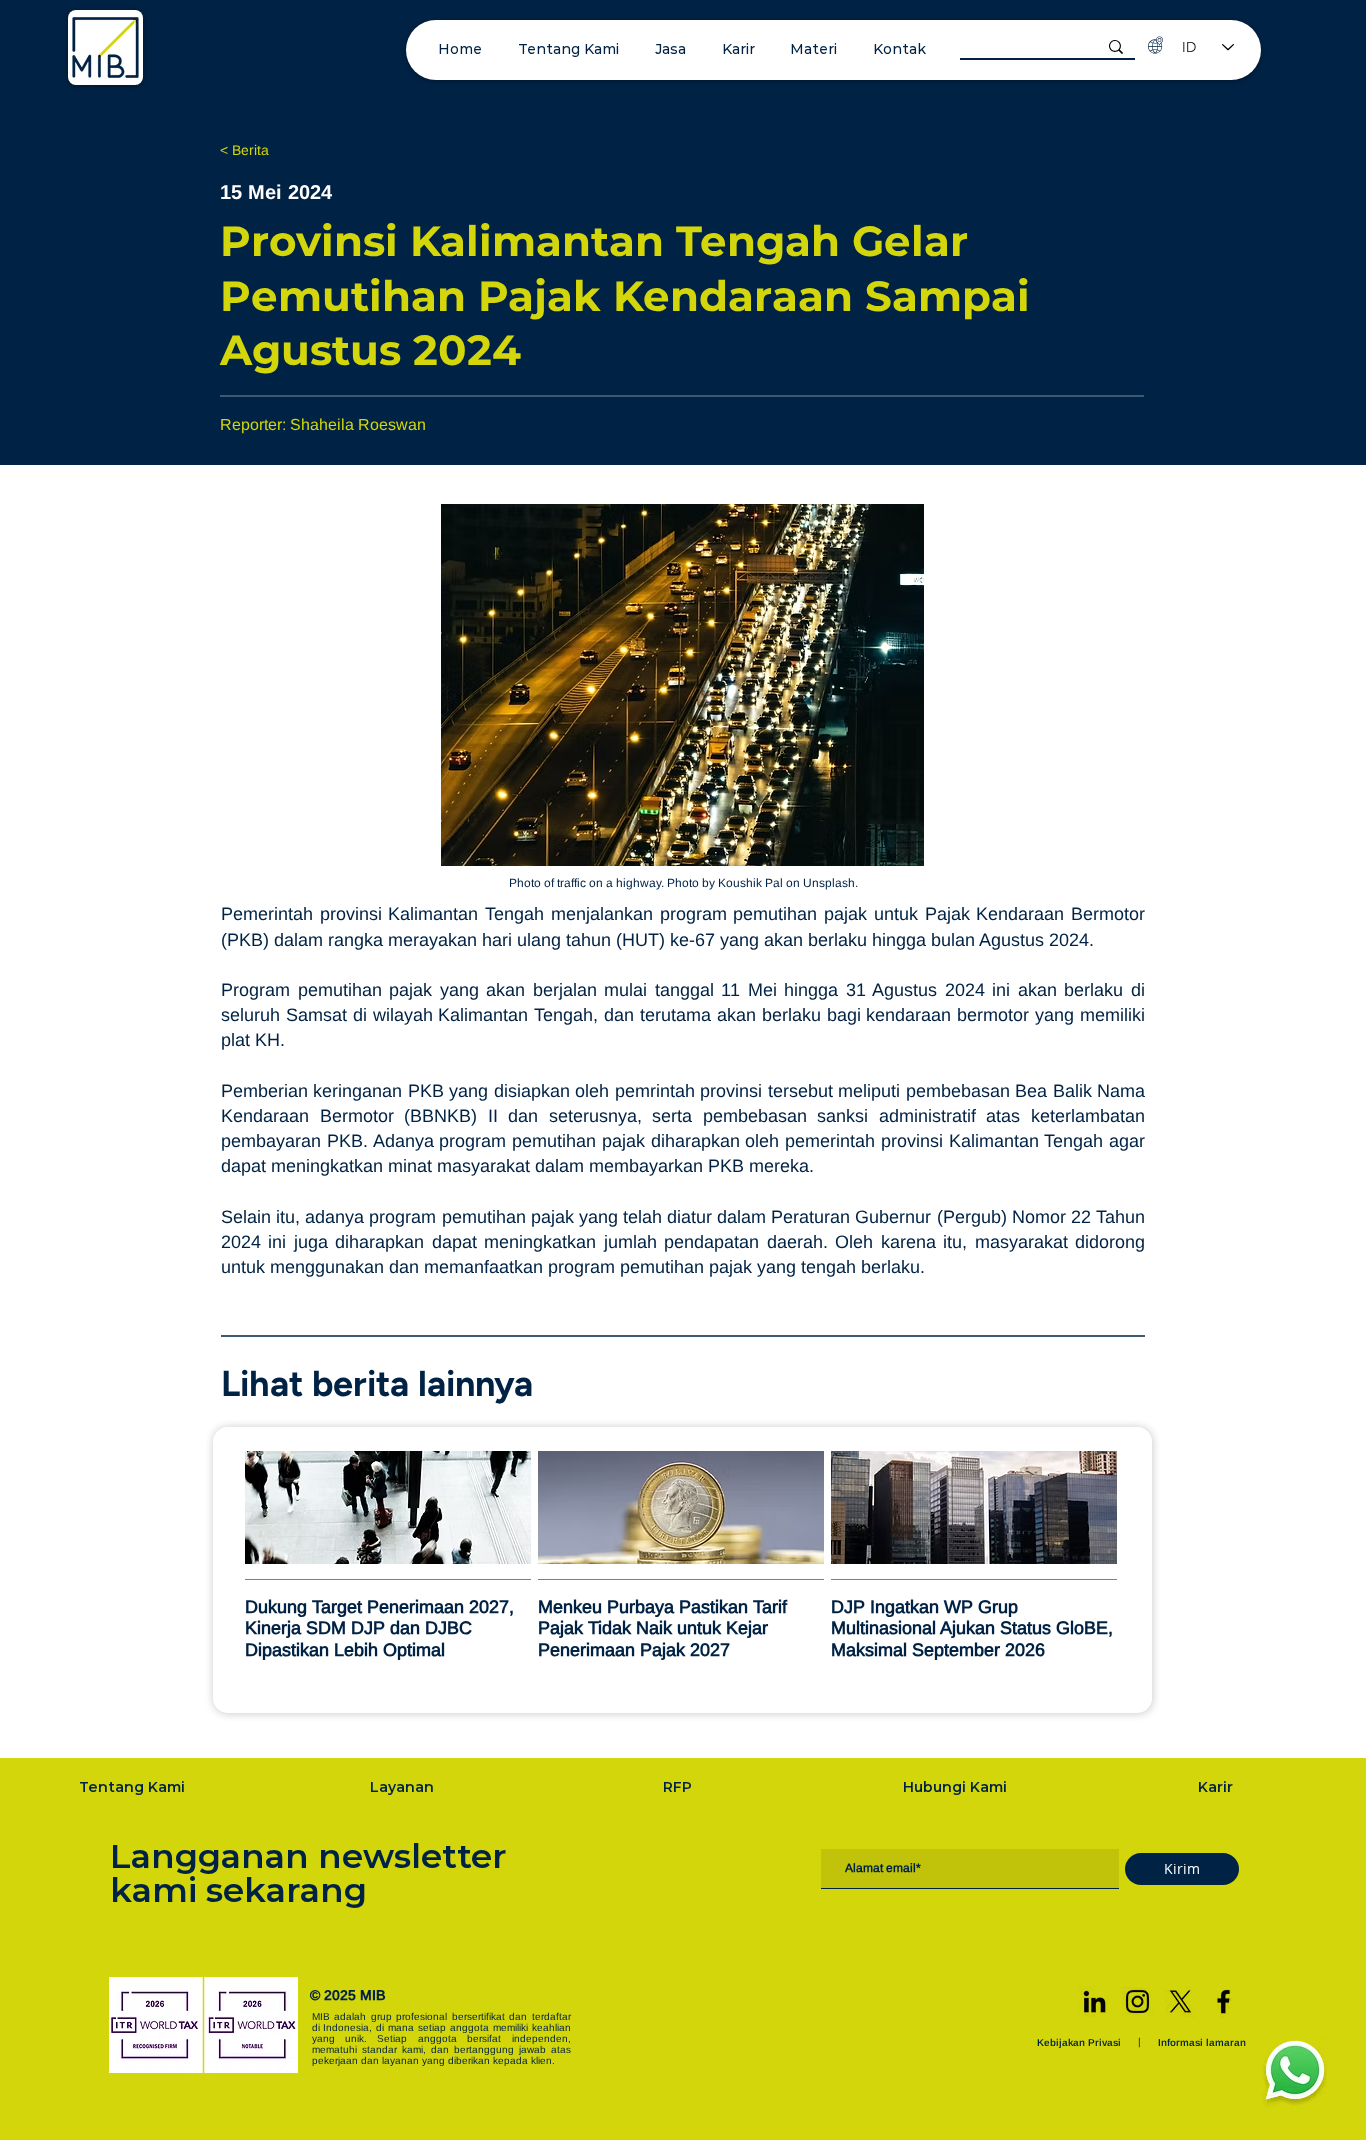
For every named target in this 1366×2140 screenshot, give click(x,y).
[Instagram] (1137, 2001)
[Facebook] (1223, 2001)
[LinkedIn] (1094, 2001)
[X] (1180, 2001)
